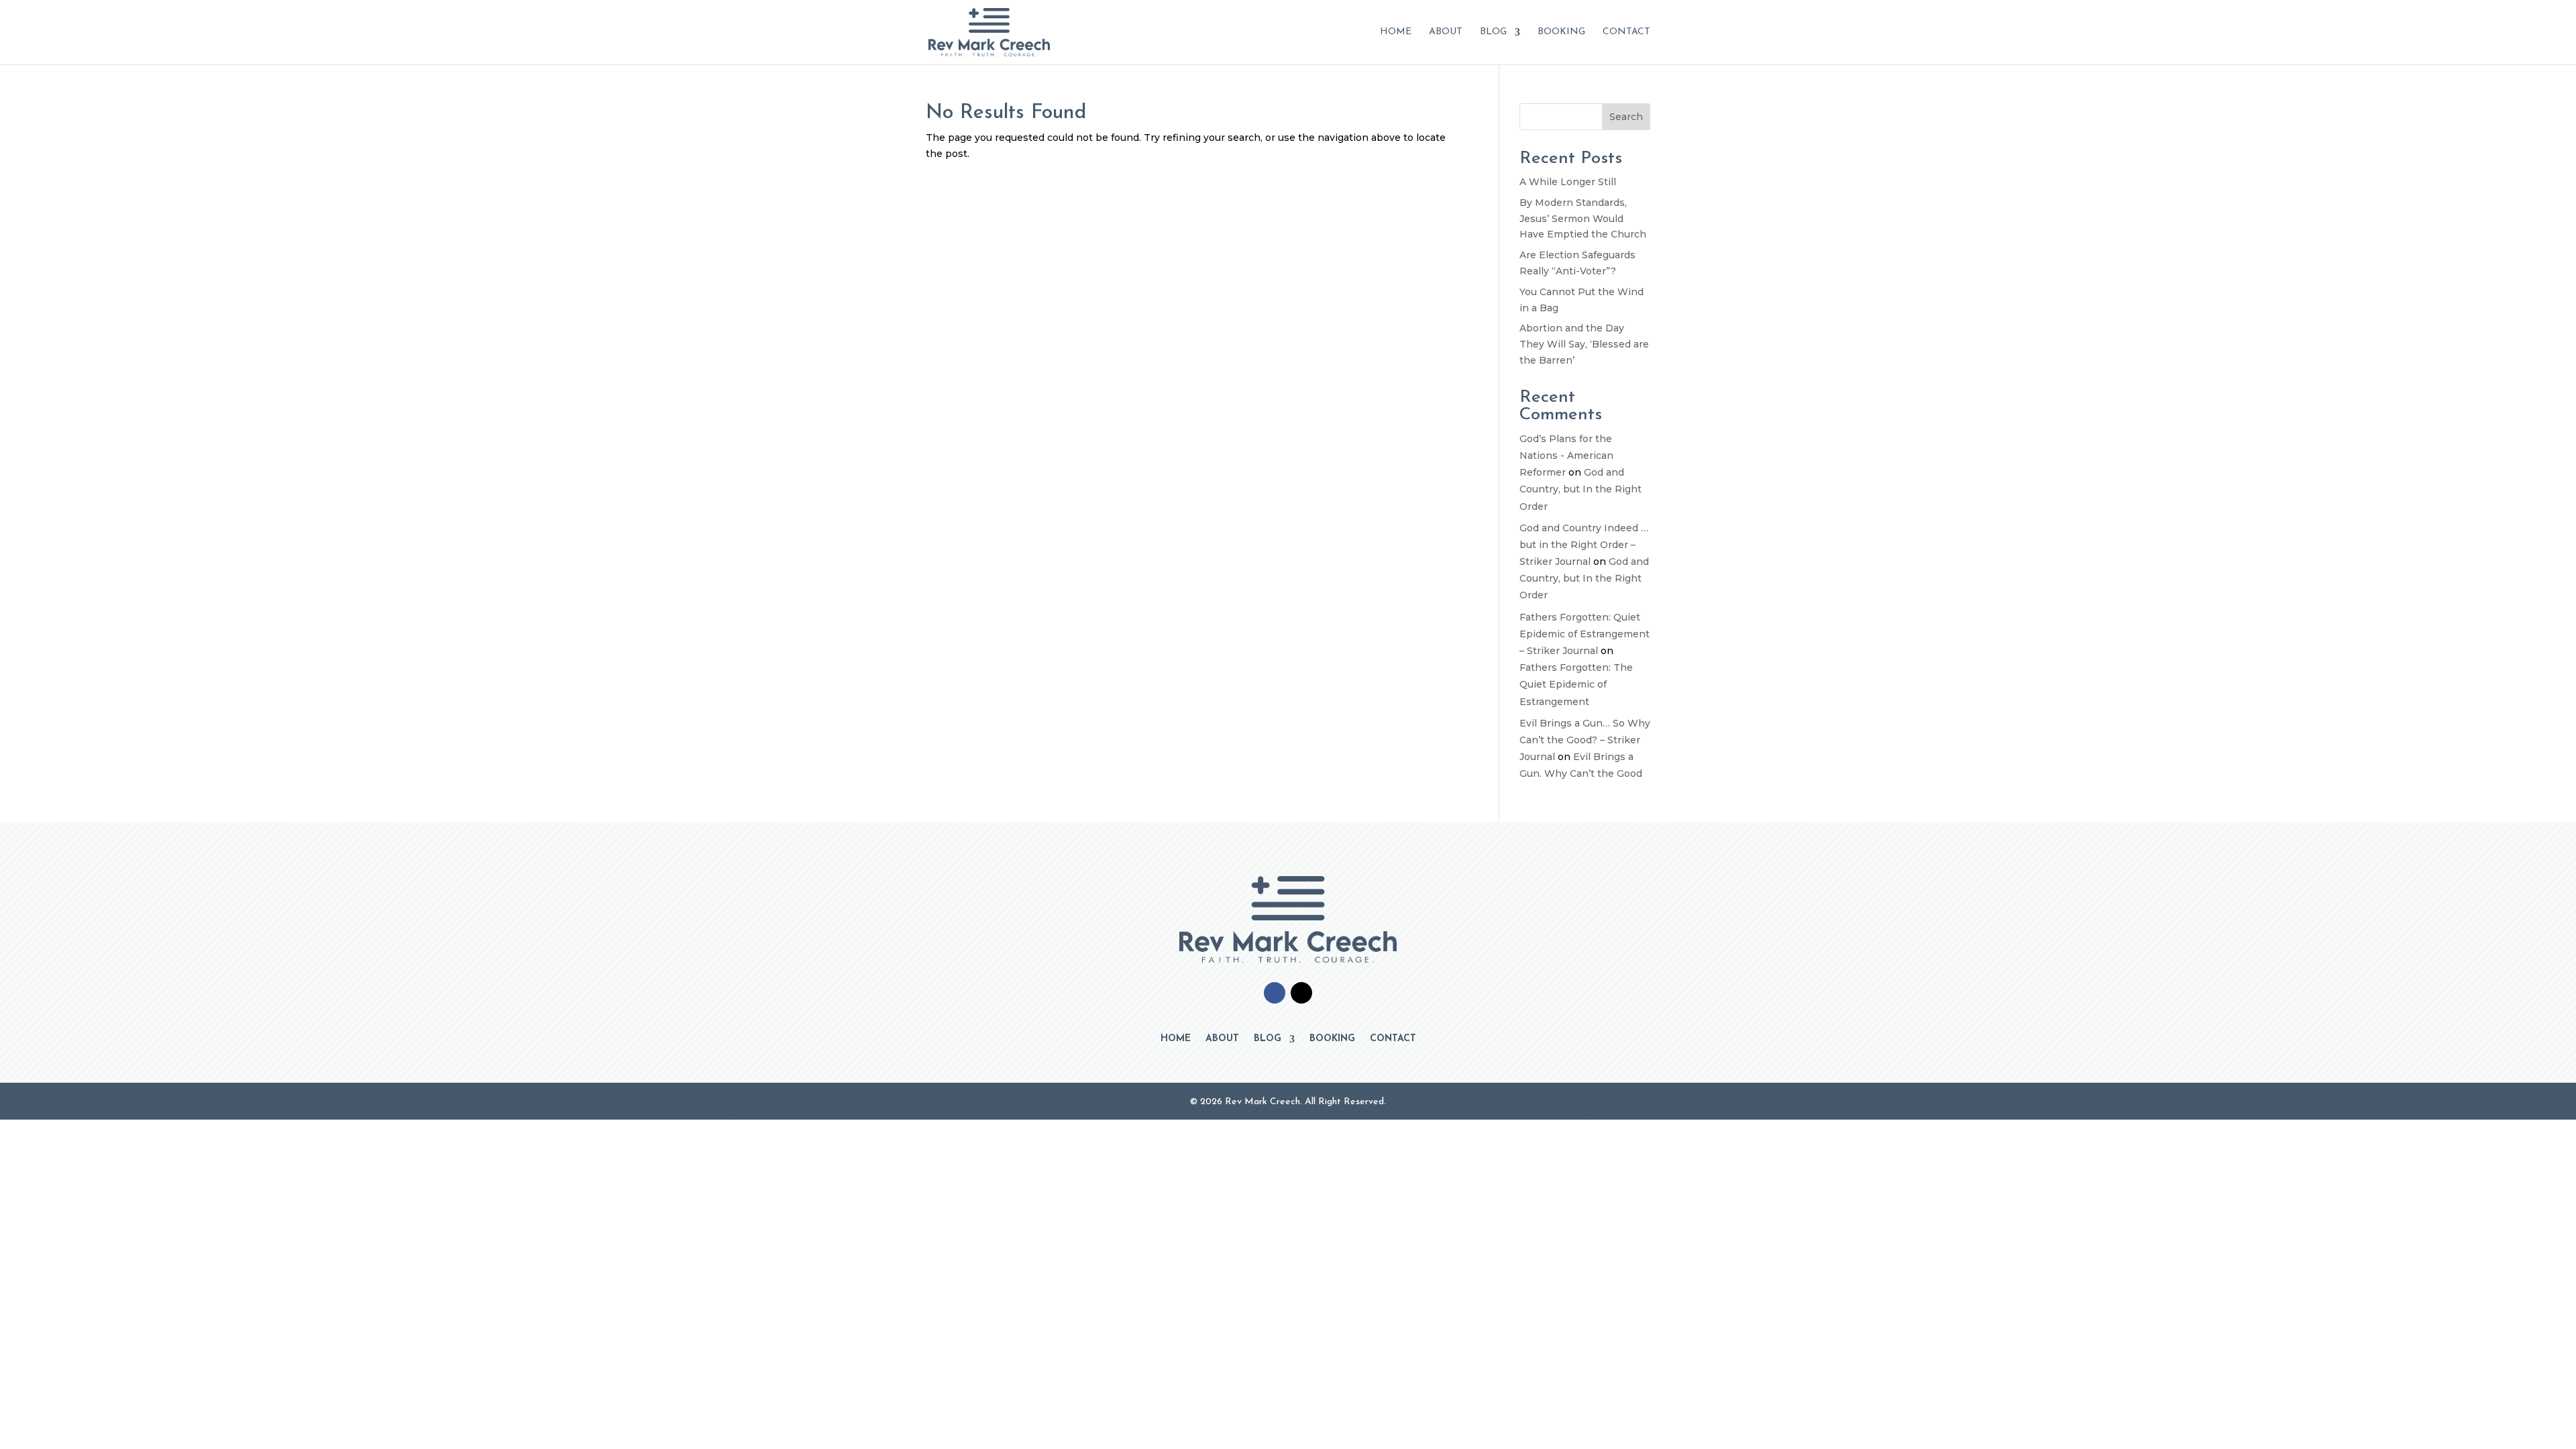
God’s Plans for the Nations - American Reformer (1566, 455)
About (1446, 32)
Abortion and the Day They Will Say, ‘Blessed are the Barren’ (1584, 344)
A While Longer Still (1568, 182)
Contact (1626, 32)
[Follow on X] (1301, 993)
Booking (1561, 32)
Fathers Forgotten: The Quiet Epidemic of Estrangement (1576, 684)
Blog (1493, 32)
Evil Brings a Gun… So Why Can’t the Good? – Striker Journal (1585, 740)
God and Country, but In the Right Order (1580, 489)
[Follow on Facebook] (1275, 993)
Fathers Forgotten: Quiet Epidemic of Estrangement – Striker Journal (1585, 634)
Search (1626, 117)
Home (1396, 32)
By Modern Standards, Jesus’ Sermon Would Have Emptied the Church (1583, 219)
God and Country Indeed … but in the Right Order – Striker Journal (1584, 545)
